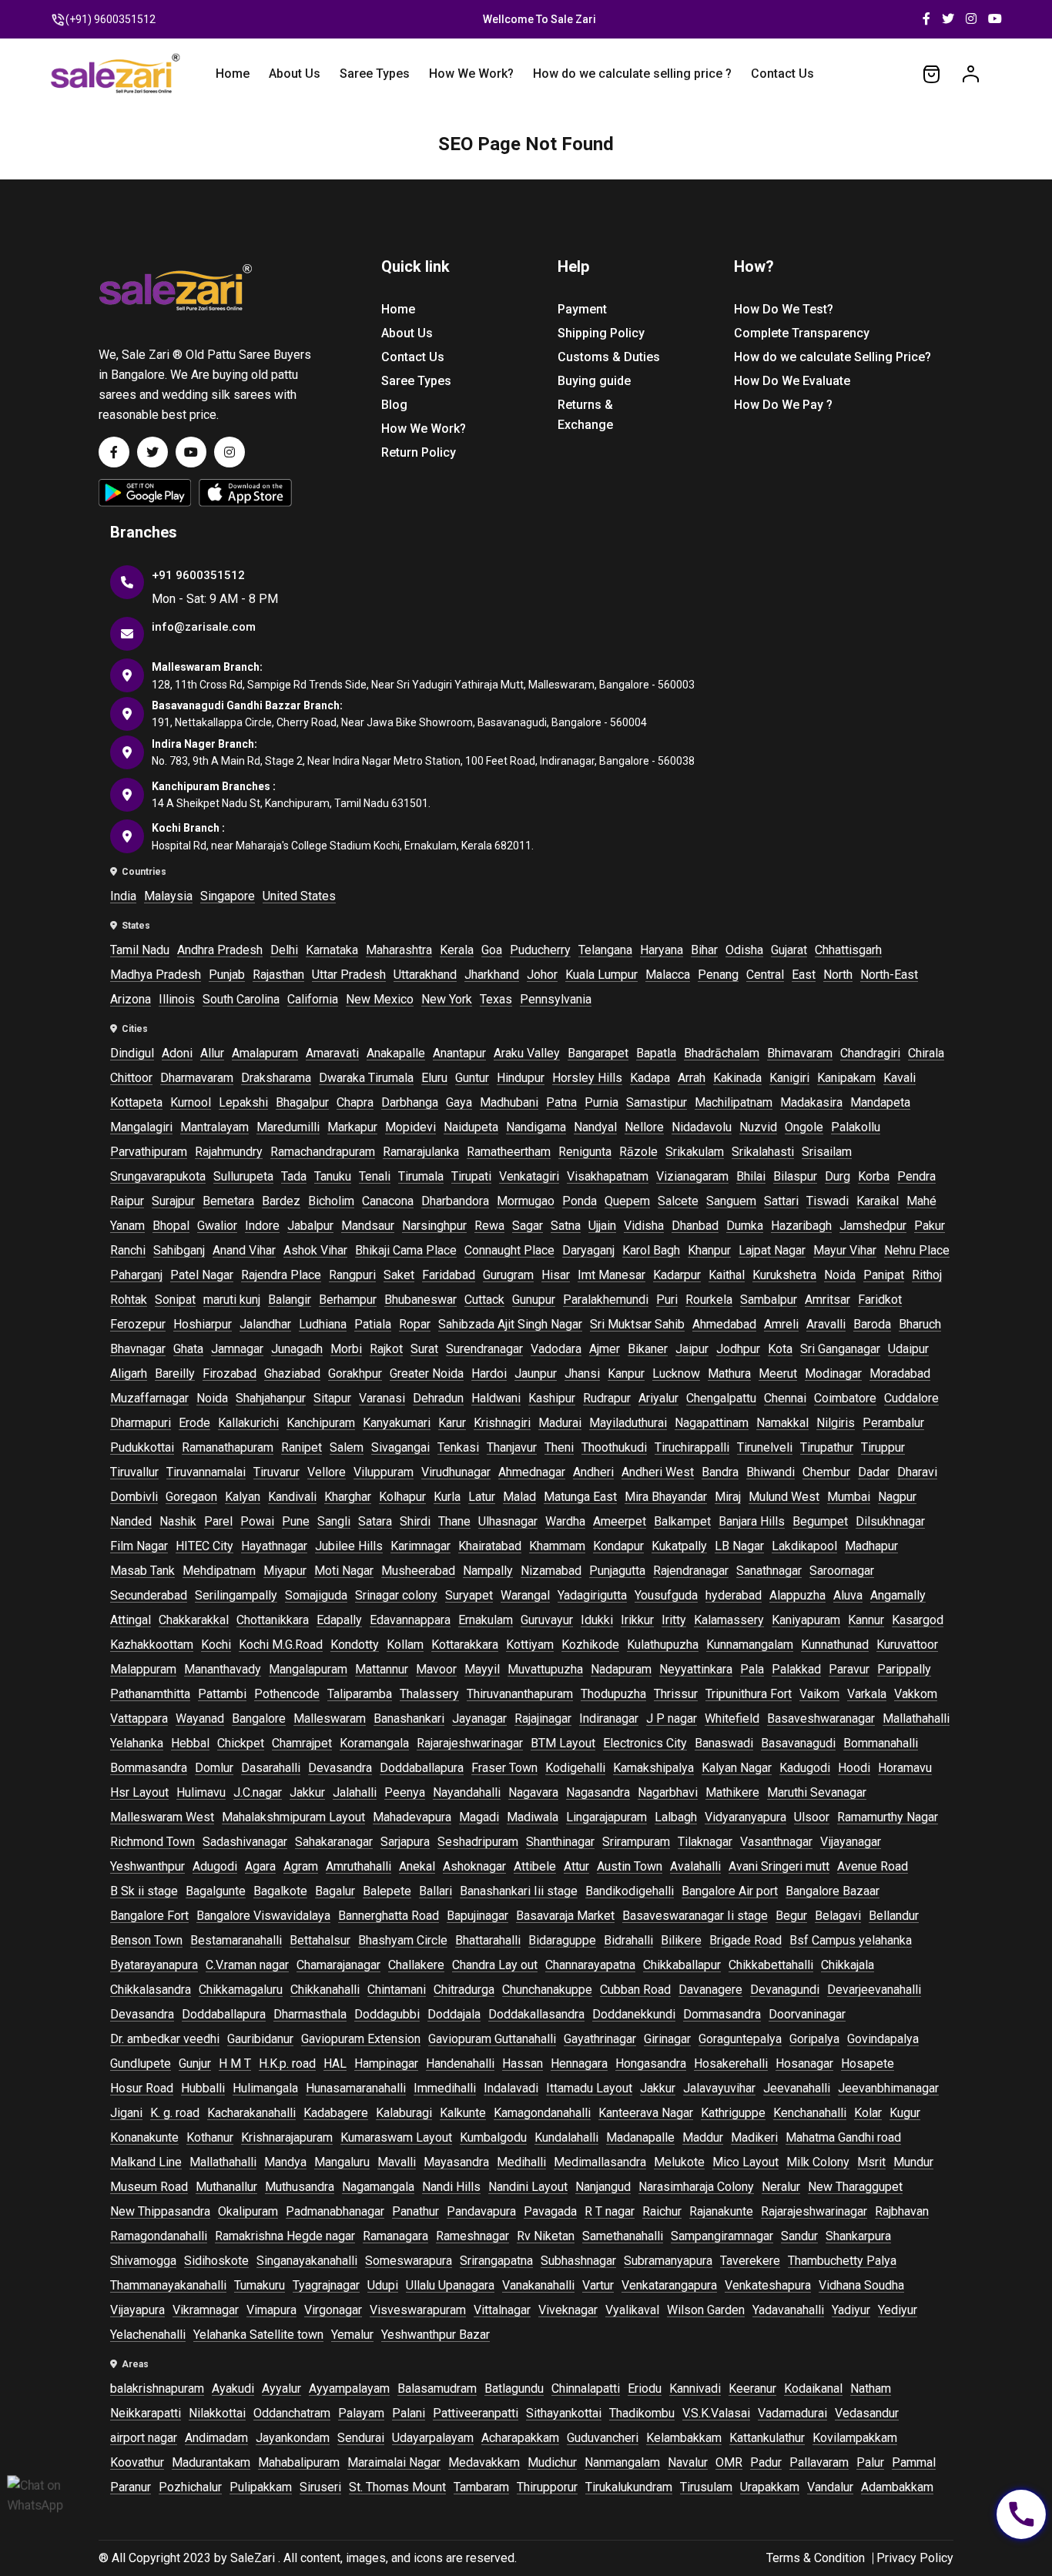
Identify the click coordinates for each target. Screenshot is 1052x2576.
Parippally (904, 1669)
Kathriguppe (733, 2113)
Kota (780, 1349)
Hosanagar (804, 2063)
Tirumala (421, 1176)
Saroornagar (842, 1571)
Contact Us (782, 74)
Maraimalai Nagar (394, 2462)
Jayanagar (479, 1718)
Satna (566, 1226)
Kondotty (355, 1645)
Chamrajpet (302, 1743)
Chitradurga (464, 1990)
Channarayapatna (590, 1965)
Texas (496, 999)
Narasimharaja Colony (696, 2187)
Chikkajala (848, 1965)
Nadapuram (621, 1669)
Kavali (900, 1078)
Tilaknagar (705, 1842)
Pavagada (550, 2211)
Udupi (383, 2285)
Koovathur (137, 2462)
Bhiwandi (771, 1472)
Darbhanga (410, 1102)
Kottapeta (136, 1102)
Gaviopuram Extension (361, 2039)
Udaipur (908, 1349)
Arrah (692, 1078)
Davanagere (710, 1990)
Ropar (415, 1324)
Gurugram (508, 1275)
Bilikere (681, 1940)
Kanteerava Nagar (646, 2113)
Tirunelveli (765, 1447)
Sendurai (361, 2438)
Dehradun (438, 1398)
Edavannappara (410, 1620)
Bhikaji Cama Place (406, 1250)
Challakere (416, 1965)
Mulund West (784, 1497)
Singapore (228, 896)
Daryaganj (588, 1250)
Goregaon (191, 1497)
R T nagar (610, 2211)
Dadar (874, 1472)
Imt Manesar (611, 1275)
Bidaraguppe (562, 1940)
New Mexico (380, 999)
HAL (335, 2063)
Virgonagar (333, 2310)
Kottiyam (530, 1645)
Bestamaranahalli (236, 1940)
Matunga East (580, 1497)
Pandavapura (481, 2211)
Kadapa (650, 1078)
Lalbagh (676, 1817)
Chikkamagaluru (241, 1990)
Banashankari (409, 1718)
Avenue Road (873, 1866)
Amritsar (828, 1300)
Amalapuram (265, 1053)
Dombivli (134, 1497)
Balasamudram (437, 2388)
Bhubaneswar (420, 1300)
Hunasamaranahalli (356, 2088)
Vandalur (830, 2487)
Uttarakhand (425, 975)
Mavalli (397, 2162)
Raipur (127, 1201)
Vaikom (819, 1694)
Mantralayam (214, 1127)
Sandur (799, 2236)
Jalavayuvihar (719, 2088)
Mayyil (482, 1669)
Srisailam (827, 1152)
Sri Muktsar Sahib (637, 1324)
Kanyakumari (397, 1423)
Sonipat (175, 1300)
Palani (409, 2413)
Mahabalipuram (299, 2462)
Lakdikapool (804, 1546)
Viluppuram (384, 1472)
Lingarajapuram (606, 1817)
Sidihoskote (216, 2261)
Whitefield (732, 1718)
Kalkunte (463, 2113)
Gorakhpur (355, 1373)
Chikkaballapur (682, 1965)
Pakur (930, 1226)
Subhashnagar (578, 2261)
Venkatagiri (529, 1176)
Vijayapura (137, 2310)
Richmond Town (152, 1842)
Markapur (352, 1127)
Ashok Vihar (315, 1250)
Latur (482, 1497)
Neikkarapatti (146, 2413)
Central (765, 975)
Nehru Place (917, 1250)
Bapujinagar (477, 1916)
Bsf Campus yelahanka (851, 1940)
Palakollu (856, 1127)
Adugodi (215, 1866)
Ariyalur (658, 1398)
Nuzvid (758, 1127)
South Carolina (241, 999)
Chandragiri (870, 1053)
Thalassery (429, 1694)
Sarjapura (405, 1842)
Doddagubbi (387, 2014)
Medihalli (521, 2162)
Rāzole (638, 1152)
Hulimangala (265, 2088)
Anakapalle (396, 1053)
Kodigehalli (575, 1768)
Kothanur (210, 2137)
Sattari (781, 1201)
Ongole (804, 1127)
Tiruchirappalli (692, 1447)
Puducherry (540, 950)
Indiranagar (609, 1718)
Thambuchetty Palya (842, 2261)
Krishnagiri (502, 1423)
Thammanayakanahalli (168, 2285)
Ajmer (605, 1349)
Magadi (479, 1817)
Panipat (884, 1275)
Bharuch (920, 1324)
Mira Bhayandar (666, 1497)
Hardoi (489, 1373)
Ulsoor (812, 1817)
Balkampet (682, 1521)
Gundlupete (141, 2063)
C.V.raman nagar (247, 1965)
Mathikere (732, 1792)
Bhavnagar (138, 1349)
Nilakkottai (217, 2413)
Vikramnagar (206, 2310)
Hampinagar (386, 2063)
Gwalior (217, 1226)
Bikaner (648, 1349)
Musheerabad (418, 1571)
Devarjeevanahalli (874, 1990)
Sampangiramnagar (722, 2236)
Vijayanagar (851, 1842)
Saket (399, 1275)
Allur (212, 1053)
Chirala (926, 1053)
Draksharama (276, 1078)
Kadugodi (805, 1768)
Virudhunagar (456, 1472)
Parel (218, 1521)
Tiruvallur (134, 1472)
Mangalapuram (308, 1669)
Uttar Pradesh (349, 975)
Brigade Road (745, 1940)
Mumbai (849, 1497)
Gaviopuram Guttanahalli (492, 2039)
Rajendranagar (691, 1571)
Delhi (284, 950)
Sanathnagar (769, 1571)
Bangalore (259, 1718)
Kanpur (626, 1373)
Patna (561, 1102)
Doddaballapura (422, 1768)
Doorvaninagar (807, 2014)
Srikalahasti (763, 1152)
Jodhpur (738, 1349)
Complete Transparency (802, 333)
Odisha (744, 950)
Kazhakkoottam (152, 1645)
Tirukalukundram (629, 2487)
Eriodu (645, 2388)
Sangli (334, 1521)
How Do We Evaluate (792, 381)
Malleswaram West (162, 1817)
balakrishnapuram (157, 2388)
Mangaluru (342, 2162)
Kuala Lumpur (601, 975)
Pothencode (287, 1694)
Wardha (565, 1521)
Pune (296, 1521)
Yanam (127, 1226)
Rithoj (927, 1275)
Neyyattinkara (696, 1669)
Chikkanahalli (325, 1990)
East (804, 975)
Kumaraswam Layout (396, 2137)
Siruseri (320, 2487)
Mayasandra (456, 2162)
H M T (235, 2063)
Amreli (781, 1324)
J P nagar (672, 1718)
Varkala (867, 1694)
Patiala (373, 1324)
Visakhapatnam (608, 1176)
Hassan (523, 2063)
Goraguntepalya (740, 2039)
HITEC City (204, 1546)
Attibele (535, 1866)
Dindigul (132, 1053)
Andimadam (216, 2438)
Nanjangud (603, 2187)
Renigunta (585, 1152)
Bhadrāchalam (722, 1053)
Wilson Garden (706, 2310)
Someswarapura (409, 2261)
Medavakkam (484, 2462)
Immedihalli (445, 2088)
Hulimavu (201, 1792)
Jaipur (692, 1349)
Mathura (729, 1373)
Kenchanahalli (810, 2113)
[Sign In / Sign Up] (971, 73)
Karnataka (332, 950)
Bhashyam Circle (403, 1940)
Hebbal (190, 1743)
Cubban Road (635, 1990)
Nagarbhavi (668, 1792)
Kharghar (348, 1497)
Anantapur (459, 1053)
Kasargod (918, 1620)
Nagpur (897, 1497)
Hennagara (579, 2063)
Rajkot (386, 1349)
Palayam (361, 2413)
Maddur (703, 2137)
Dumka (745, 1226)
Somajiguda (316, 1595)
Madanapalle (640, 2137)
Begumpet (820, 1521)
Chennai (785, 1398)
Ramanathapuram (228, 1447)
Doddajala (454, 2014)
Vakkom (916, 1694)
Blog (394, 405)
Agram (301, 1866)
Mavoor (436, 1669)
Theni (559, 1447)
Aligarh (129, 1373)
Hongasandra (651, 2063)
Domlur (214, 1768)
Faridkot (880, 1300)
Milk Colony (818, 2162)
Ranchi (128, 1250)
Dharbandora (455, 1201)
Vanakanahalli (538, 2285)
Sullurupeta (243, 1176)
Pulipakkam (261, 2487)
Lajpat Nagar (772, 1250)
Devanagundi (785, 1990)
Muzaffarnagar (149, 1398)
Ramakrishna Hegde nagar (285, 2236)
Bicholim (331, 1201)
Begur (791, 1916)
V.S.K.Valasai (716, 2413)
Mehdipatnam (219, 1571)
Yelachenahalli (148, 2335)
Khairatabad (490, 1546)
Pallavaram (819, 2462)
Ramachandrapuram (323, 1152)
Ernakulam (486, 1620)
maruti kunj (232, 1300)
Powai (257, 1521)
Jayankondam (293, 2438)
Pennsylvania (556, 999)
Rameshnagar (472, 2236)
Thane (454, 1521)
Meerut (778, 1373)
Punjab (227, 975)
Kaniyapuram (806, 1620)
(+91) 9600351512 (111, 19)
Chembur (826, 1472)
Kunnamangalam (750, 1645)
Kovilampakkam (855, 2438)
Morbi (346, 1349)
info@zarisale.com (204, 627)
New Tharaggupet (855, 2187)
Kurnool (191, 1102)
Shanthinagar (560, 1842)
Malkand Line (146, 2162)
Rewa (489, 1226)
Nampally (488, 1571)
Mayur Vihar (845, 1250)
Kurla (447, 1497)
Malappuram (143, 1669)
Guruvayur (547, 1620)
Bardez (281, 1201)
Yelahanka (137, 1743)
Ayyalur (281, 2388)
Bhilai (751, 1176)
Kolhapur (402, 1497)
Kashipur (552, 1398)
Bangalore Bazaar (833, 1891)
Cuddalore (911, 1398)
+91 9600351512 (198, 575)
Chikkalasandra (151, 1990)
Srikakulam (695, 1152)
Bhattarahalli (488, 1940)
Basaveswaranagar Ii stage (695, 1916)
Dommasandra (722, 2014)
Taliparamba (360, 1694)
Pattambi (222, 1694)
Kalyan (243, 1497)
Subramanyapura (668, 2261)
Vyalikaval (632, 2310)
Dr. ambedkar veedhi (165, 2039)
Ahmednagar (532, 1472)
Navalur (688, 2462)
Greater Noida (427, 1373)
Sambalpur (769, 1300)
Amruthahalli (358, 1866)
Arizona (131, 999)
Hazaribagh (801, 1226)
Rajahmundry (229, 1152)
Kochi (216, 1645)
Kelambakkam (684, 2438)
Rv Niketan (546, 2236)
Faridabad (449, 1275)
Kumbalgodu (493, 2137)
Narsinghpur (434, 1226)
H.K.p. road (287, 2063)
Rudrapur (607, 1398)
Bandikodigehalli (630, 1891)
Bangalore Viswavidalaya (263, 1916)
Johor (542, 975)
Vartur (598, 2285)
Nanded (131, 1521)
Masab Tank (142, 1571)
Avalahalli (695, 1866)
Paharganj (136, 1275)
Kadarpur (677, 1275)
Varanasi (382, 1398)
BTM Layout (563, 1743)
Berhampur (348, 1300)
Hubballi (203, 2088)
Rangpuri (352, 1275)
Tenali (375, 1176)
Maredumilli (288, 1127)
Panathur (415, 2211)
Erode (194, 1423)
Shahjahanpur (271, 1398)
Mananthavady (223, 1669)
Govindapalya (883, 2039)
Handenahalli (460, 2063)
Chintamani (397, 1990)
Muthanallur (226, 2187)
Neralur (781, 2187)
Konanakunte (144, 2137)
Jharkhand (492, 975)
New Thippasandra (160, 2211)
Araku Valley (527, 1053)
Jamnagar (237, 1349)
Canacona (388, 1201)
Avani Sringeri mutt (779, 1866)
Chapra (355, 1102)
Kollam (405, 1645)
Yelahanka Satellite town (258, 2335)
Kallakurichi (248, 1423)
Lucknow (676, 1373)
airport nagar (144, 2438)
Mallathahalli (916, 1718)
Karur (452, 1423)
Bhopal (171, 1226)
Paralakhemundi (606, 1300)
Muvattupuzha (545, 1669)
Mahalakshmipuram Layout (293, 1817)
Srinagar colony (396, 1595)
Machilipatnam (734, 1102)
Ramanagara (395, 2236)
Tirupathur (827, 1447)
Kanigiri (789, 1078)
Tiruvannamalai (206, 1472)
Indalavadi (511, 2088)
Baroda (872, 1324)
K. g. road (175, 2113)
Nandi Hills (451, 2187)
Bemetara (228, 1201)
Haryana (662, 950)
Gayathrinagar (600, 2039)
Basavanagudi (798, 1743)
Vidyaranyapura (745, 1817)
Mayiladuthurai (628, 1423)
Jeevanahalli (797, 2088)
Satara (375, 1521)
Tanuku (333, 1176)
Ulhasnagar (508, 1521)
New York (447, 999)
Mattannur (382, 1669)
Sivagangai (400, 1447)
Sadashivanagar (245, 1842)
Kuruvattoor (907, 1645)
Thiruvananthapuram (520, 1694)
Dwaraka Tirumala (366, 1078)
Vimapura (271, 2310)
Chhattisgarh (848, 950)
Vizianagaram (692, 1176)
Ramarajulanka (421, 1152)
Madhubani (509, 1102)
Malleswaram (330, 1718)
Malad (519, 1497)
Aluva (848, 1595)
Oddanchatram (292, 2413)
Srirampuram (636, 1842)
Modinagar (833, 1373)
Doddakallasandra (536, 2014)
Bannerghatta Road (389, 1916)
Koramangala (374, 1743)
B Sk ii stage (144, 1891)
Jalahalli (355, 1792)
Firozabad (229, 1373)
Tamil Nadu (140, 950)
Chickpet (241, 1743)
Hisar (556, 1275)
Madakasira (811, 1102)
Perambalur (893, 1423)
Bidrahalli (628, 1940)
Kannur (866, 1620)
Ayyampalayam (349, 2388)
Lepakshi (243, 1102)
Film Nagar (139, 1546)
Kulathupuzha (663, 1645)
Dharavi (917, 1472)
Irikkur (637, 1620)
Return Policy (419, 452)
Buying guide (594, 381)
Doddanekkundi (634, 2014)
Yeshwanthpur (147, 1866)
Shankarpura (858, 2236)
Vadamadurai (792, 2413)
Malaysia (168, 896)
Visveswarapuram (418, 2310)
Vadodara (556, 1349)
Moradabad (900, 1373)
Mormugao (526, 1201)
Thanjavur (512, 1447)
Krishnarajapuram (287, 2137)
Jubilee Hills (349, 1546)
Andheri (593, 1472)
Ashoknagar (474, 1866)
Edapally (339, 1620)
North (838, 975)
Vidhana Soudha (861, 2285)
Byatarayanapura (154, 1965)
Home (233, 74)
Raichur (662, 2211)
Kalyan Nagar (737, 1768)
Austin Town (630, 1866)
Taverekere (750, 2261)
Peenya (405, 1792)
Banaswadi (724, 1743)
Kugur (905, 2113)
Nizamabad (551, 1571)
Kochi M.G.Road (281, 1645)
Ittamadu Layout (589, 2088)
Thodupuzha (613, 1694)
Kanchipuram (321, 1423)
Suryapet (469, 1595)
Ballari (436, 1891)
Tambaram (481, 2487)
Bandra (720, 1472)
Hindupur (521, 1078)
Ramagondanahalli (159, 2236)
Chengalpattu (721, 1398)
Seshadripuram (478, 1842)
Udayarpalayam (433, 2438)
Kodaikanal (813, 2388)
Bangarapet (598, 1053)
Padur (766, 2462)
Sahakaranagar (334, 1842)
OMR (729, 2462)
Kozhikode (590, 1645)
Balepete (387, 1891)
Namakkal (782, 1423)
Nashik (178, 1521)
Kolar (868, 2113)
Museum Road (149, 2187)
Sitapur (332, 1398)
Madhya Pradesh (156, 975)
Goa (492, 950)
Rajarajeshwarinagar (470, 1743)
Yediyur (898, 2310)
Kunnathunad (835, 1645)
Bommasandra (149, 1768)
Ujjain (602, 1226)
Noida (840, 1275)
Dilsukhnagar (890, 1521)
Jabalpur (310, 1226)
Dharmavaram (197, 1078)
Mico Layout (745, 2162)
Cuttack (484, 1300)
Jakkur (307, 1792)
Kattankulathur (767, 2438)
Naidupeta (471, 1127)
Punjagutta (617, 1571)
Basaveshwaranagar (821, 1718)
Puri (667, 1300)
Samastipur (657, 1102)
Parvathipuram (149, 1152)
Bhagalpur (302, 1102)
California (313, 999)
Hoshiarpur (203, 1324)
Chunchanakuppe (547, 1990)
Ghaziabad (292, 1373)
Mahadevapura (412, 1817)
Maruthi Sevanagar (817, 1792)
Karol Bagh (651, 1250)
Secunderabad (149, 1595)
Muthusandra (300, 2187)
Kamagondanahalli (542, 2113)
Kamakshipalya (653, 1768)
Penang (718, 975)
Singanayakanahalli (307, 2261)
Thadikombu (642, 2413)
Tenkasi (458, 1447)
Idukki (597, 1620)
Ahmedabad (724, 1324)
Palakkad (796, 1669)
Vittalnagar (502, 2310)
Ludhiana (323, 1324)
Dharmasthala (310, 2014)
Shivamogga (143, 2261)
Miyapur (285, 1571)
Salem (347, 1447)
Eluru (434, 1078)
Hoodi (854, 1768)
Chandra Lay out (495, 1965)
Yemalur (352, 2335)
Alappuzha (797, 1595)
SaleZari (253, 2558)
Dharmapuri (141, 1423)
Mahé (921, 1201)
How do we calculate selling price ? (632, 74)
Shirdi (415, 1521)
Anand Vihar (244, 1250)
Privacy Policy (915, 2558)
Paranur (131, 2487)
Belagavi (838, 1916)
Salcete (678, 1201)
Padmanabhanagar (335, 2211)
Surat (424, 1349)
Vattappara (139, 1718)
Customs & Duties (609, 357)
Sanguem (731, 1201)
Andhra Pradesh (220, 950)
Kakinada (737, 1078)
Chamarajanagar (338, 1965)
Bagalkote (280, 1891)
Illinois (177, 999)
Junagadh (297, 1349)
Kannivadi (695, 2388)
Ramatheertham (509, 1152)
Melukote (679, 2162)
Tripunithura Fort (749, 1694)
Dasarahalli (271, 1768)
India (123, 896)
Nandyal (595, 1127)
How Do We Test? (784, 309)
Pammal (914, 2462)
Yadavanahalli (788, 2310)
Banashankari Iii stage (519, 1891)
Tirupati (471, 1176)
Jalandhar (265, 1324)
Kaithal (727, 1275)
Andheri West (658, 1472)
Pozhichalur (190, 2487)
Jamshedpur (873, 1226)
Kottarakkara (465, 1645)
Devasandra (340, 1768)
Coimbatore (845, 1398)
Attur (576, 1866)
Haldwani (496, 1398)
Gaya (459, 1102)
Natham (871, 2388)
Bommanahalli (881, 1743)
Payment (582, 309)
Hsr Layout (139, 1792)
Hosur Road (142, 2088)
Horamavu (905, 1768)
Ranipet (302, 1447)
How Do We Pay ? (783, 405)
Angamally (898, 1595)
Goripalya (814, 2039)
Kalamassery (729, 1620)
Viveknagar (568, 2310)
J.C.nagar (258, 1792)
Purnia (601, 1102)
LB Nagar (739, 1546)
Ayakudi (233, 2388)
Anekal (417, 1866)
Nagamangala (378, 2187)
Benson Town (146, 1940)
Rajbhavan (902, 2211)
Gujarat (789, 950)
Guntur (472, 1078)
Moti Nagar (344, 1571)
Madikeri (754, 2137)
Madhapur (871, 1546)
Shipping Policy (601, 333)
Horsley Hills (587, 1078)
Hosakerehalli (731, 2063)
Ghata (188, 1349)
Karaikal (878, 1201)
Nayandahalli (467, 1792)
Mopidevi (410, 1127)
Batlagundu (514, 2388)
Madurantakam (211, 2462)
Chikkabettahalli (771, 1965)
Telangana (605, 950)
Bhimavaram (800, 1053)
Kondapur (618, 1546)
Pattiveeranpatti (476, 2413)
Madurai (560, 1423)
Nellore (644, 1127)
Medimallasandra (600, 2162)
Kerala (457, 950)
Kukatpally (679, 1546)
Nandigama (536, 1127)
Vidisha (644, 1226)
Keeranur (752, 2388)
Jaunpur (536, 1373)
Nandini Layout (528, 2187)
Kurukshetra (784, 1275)
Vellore (327, 1472)
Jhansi (582, 1373)
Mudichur (552, 2462)
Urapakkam (770, 2487)
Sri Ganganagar (840, 1349)
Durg (838, 1176)
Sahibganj (179, 1250)
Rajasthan (278, 975)
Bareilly (175, 1373)
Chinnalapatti (586, 2388)
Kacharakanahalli (251, 2113)
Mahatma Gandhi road (843, 2137)
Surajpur (173, 1201)
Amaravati (332, 1053)
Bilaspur (795, 1176)
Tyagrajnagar (326, 2285)
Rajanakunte (721, 2211)
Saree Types (375, 74)
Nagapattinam (712, 1423)
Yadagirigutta (592, 1595)
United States (299, 896)
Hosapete (868, 2063)
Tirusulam (706, 2487)
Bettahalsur (320, 1940)
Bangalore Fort (149, 1916)
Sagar (528, 1226)
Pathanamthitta (150, 1694)
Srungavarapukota (158, 1176)
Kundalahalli (566, 2137)
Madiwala (533, 1817)
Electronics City (645, 1743)
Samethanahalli (623, 2236)
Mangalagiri (141, 1127)
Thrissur (676, 1694)
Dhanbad (695, 1226)
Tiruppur (883, 1447)
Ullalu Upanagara (450, 2285)
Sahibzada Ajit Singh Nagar (510, 1324)
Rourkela (709, 1300)
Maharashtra (399, 950)
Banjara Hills (752, 1521)
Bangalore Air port (730, 1891)
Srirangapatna (496, 2261)
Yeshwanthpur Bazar (436, 2335)
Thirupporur (547, 2487)
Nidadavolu (702, 1127)
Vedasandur (867, 2413)
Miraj (728, 1497)
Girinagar (667, 2039)
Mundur (913, 2162)
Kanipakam (846, 1078)
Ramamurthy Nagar (888, 1817)
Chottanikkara (273, 1620)
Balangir (290, 1300)
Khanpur (709, 1250)
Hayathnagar (274, 1546)
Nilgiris (836, 1423)
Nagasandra (598, 1792)
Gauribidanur (260, 2039)
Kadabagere (336, 2113)
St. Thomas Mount (397, 2487)
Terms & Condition (816, 2558)
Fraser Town (504, 1768)
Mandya (285, 2162)
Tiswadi (828, 1201)
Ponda (580, 1201)
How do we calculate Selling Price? (833, 357)
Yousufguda (666, 1595)
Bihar (704, 950)
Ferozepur (138, 1324)
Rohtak (129, 1300)
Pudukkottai (142, 1447)
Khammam (557, 1546)
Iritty (674, 1620)
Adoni (177, 1053)
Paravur (849, 1669)
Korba (874, 1176)
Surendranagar (484, 1349)
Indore (262, 1226)
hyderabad (734, 1595)
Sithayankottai (564, 2413)
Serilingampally (236, 1595)
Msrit (871, 2162)
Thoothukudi (614, 1447)
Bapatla (656, 1053)
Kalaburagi (404, 2113)
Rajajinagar (543, 1718)
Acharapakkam (520, 2438)
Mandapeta (880, 1102)
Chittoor (131, 1078)
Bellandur (894, 1916)
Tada (294, 1176)
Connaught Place (509, 1250)
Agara (260, 1866)
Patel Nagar (202, 1275)
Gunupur (534, 1300)
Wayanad (200, 1718)
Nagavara (533, 1792)
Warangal (525, 1595)
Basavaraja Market (565, 1916)
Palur (870, 2462)
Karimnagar (420, 1546)
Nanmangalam (622, 2462)
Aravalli (826, 1324)
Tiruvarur (276, 1472)
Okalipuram (248, 2211)
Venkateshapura (768, 2285)
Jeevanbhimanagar (888, 2088)
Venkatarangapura (669, 2285)
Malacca (668, 975)
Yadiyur (851, 2310)
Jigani (126, 2113)
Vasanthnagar (776, 1842)
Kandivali (292, 1497)
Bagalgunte (216, 1891)
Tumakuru (260, 2285)
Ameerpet (620, 1521)
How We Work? (471, 74)
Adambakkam (897, 2487)
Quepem (627, 1201)
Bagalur (335, 1891)
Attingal (131, 1620)
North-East (889, 975)
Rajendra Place (281, 1275)
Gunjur (195, 2063)
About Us (295, 74)
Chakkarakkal (194, 1620)
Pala (752, 1669)
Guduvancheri (603, 2438)
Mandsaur (368, 1226)
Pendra (916, 1176)
